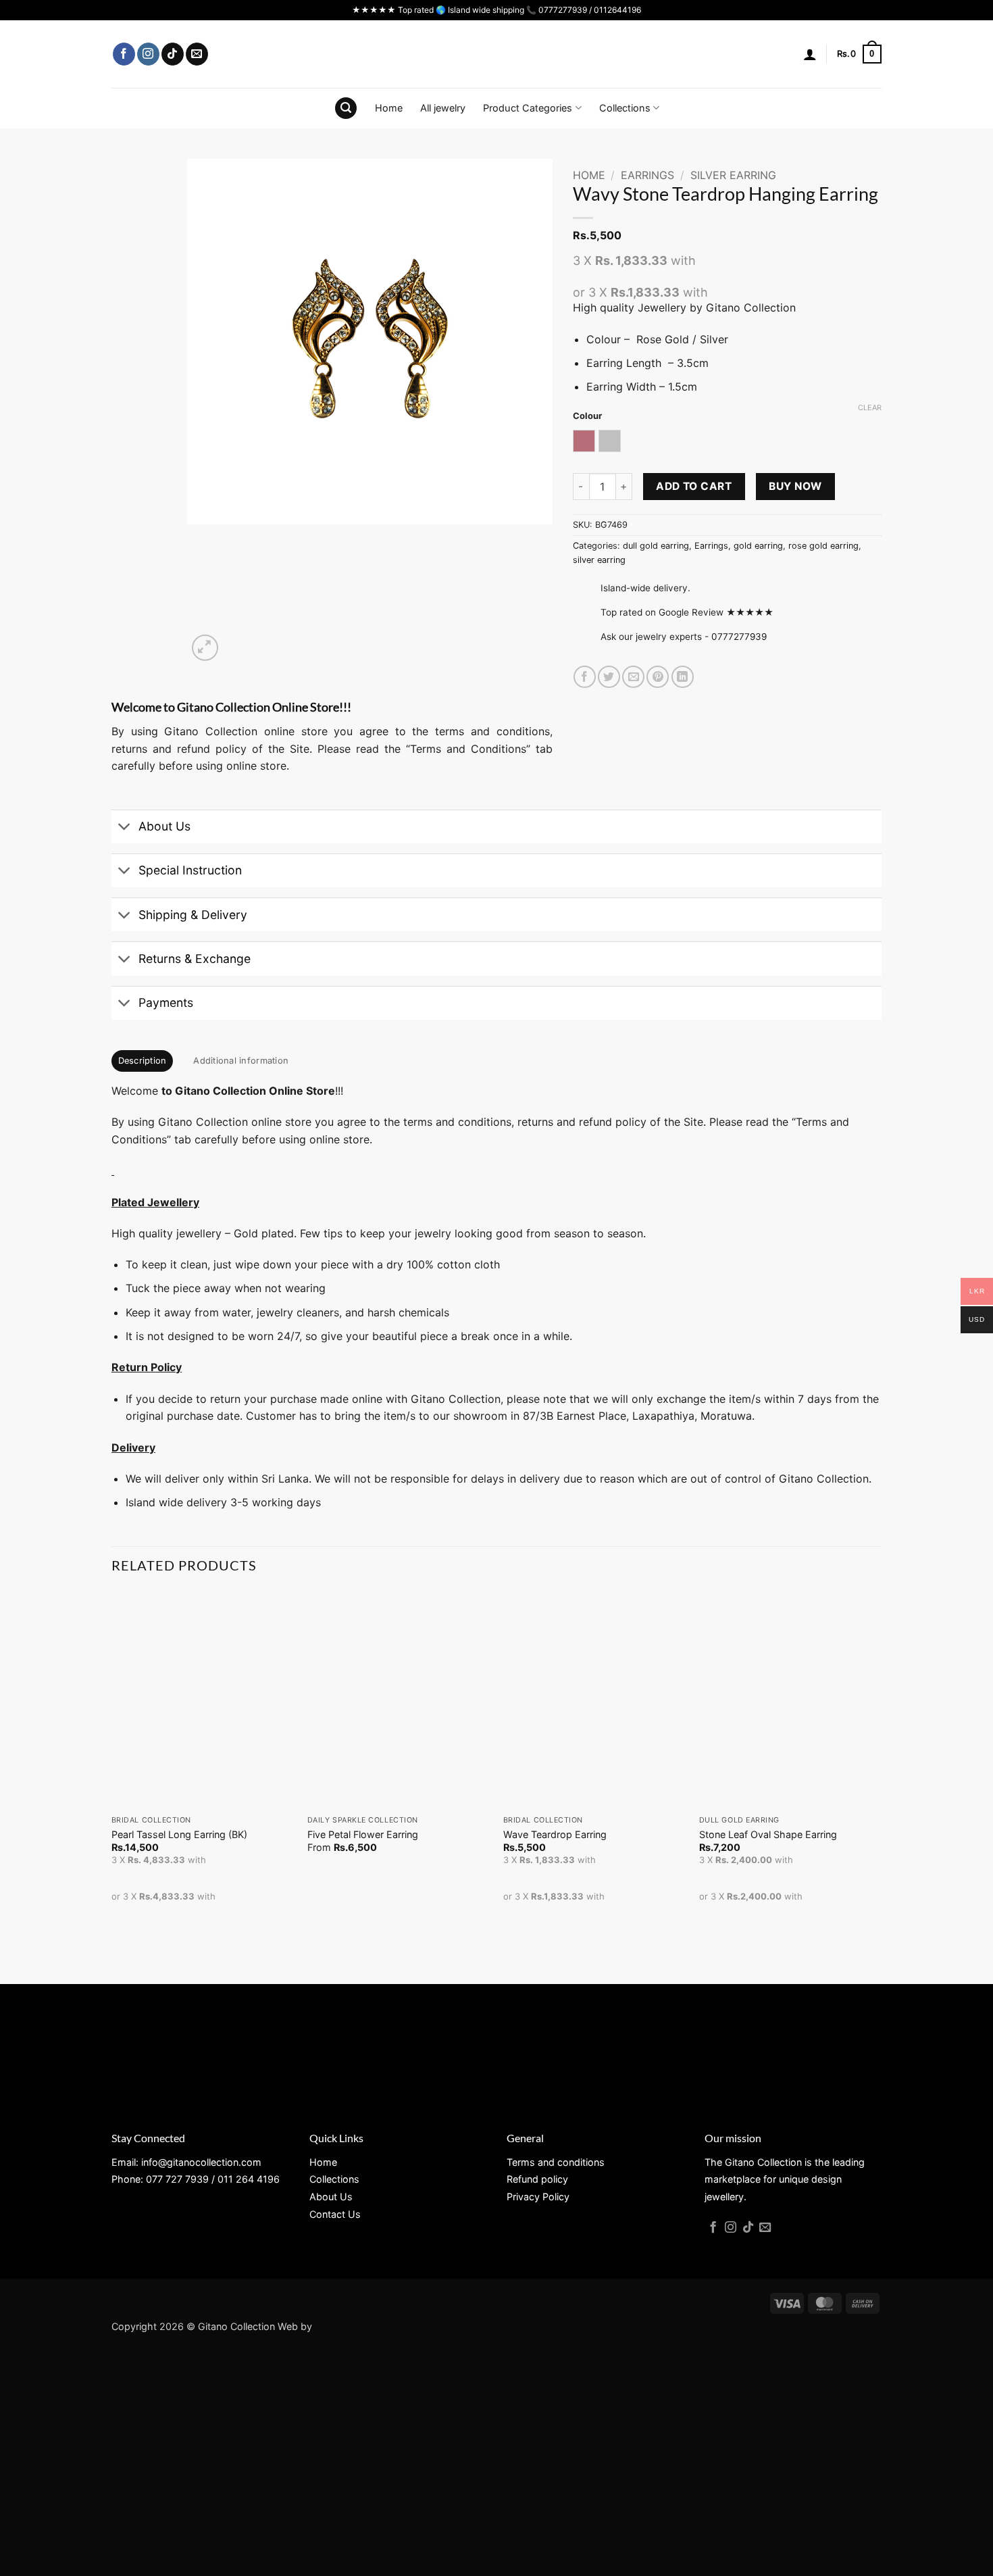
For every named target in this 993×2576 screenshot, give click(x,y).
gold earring (758, 546)
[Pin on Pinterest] (658, 677)
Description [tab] (143, 1061)
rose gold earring (823, 546)
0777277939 (739, 637)
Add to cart (694, 486)
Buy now (795, 486)
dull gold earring (656, 546)
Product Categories (528, 108)
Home (389, 108)
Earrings (647, 175)
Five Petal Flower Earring (363, 1834)
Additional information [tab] (241, 1061)
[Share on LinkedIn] (683, 677)
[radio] (584, 441)
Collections (625, 108)
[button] (810, 54)
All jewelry (443, 108)
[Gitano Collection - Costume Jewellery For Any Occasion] (497, 54)
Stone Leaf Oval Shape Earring (768, 1834)
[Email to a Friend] (633, 677)
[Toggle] (125, 828)
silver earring (733, 175)
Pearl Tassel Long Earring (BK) (179, 1834)
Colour (587, 416)
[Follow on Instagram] (148, 54)
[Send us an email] (197, 54)
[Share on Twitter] (609, 677)
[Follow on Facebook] (124, 54)
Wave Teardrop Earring (555, 1834)
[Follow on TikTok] (173, 54)
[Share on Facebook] (585, 677)
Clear (870, 407)
